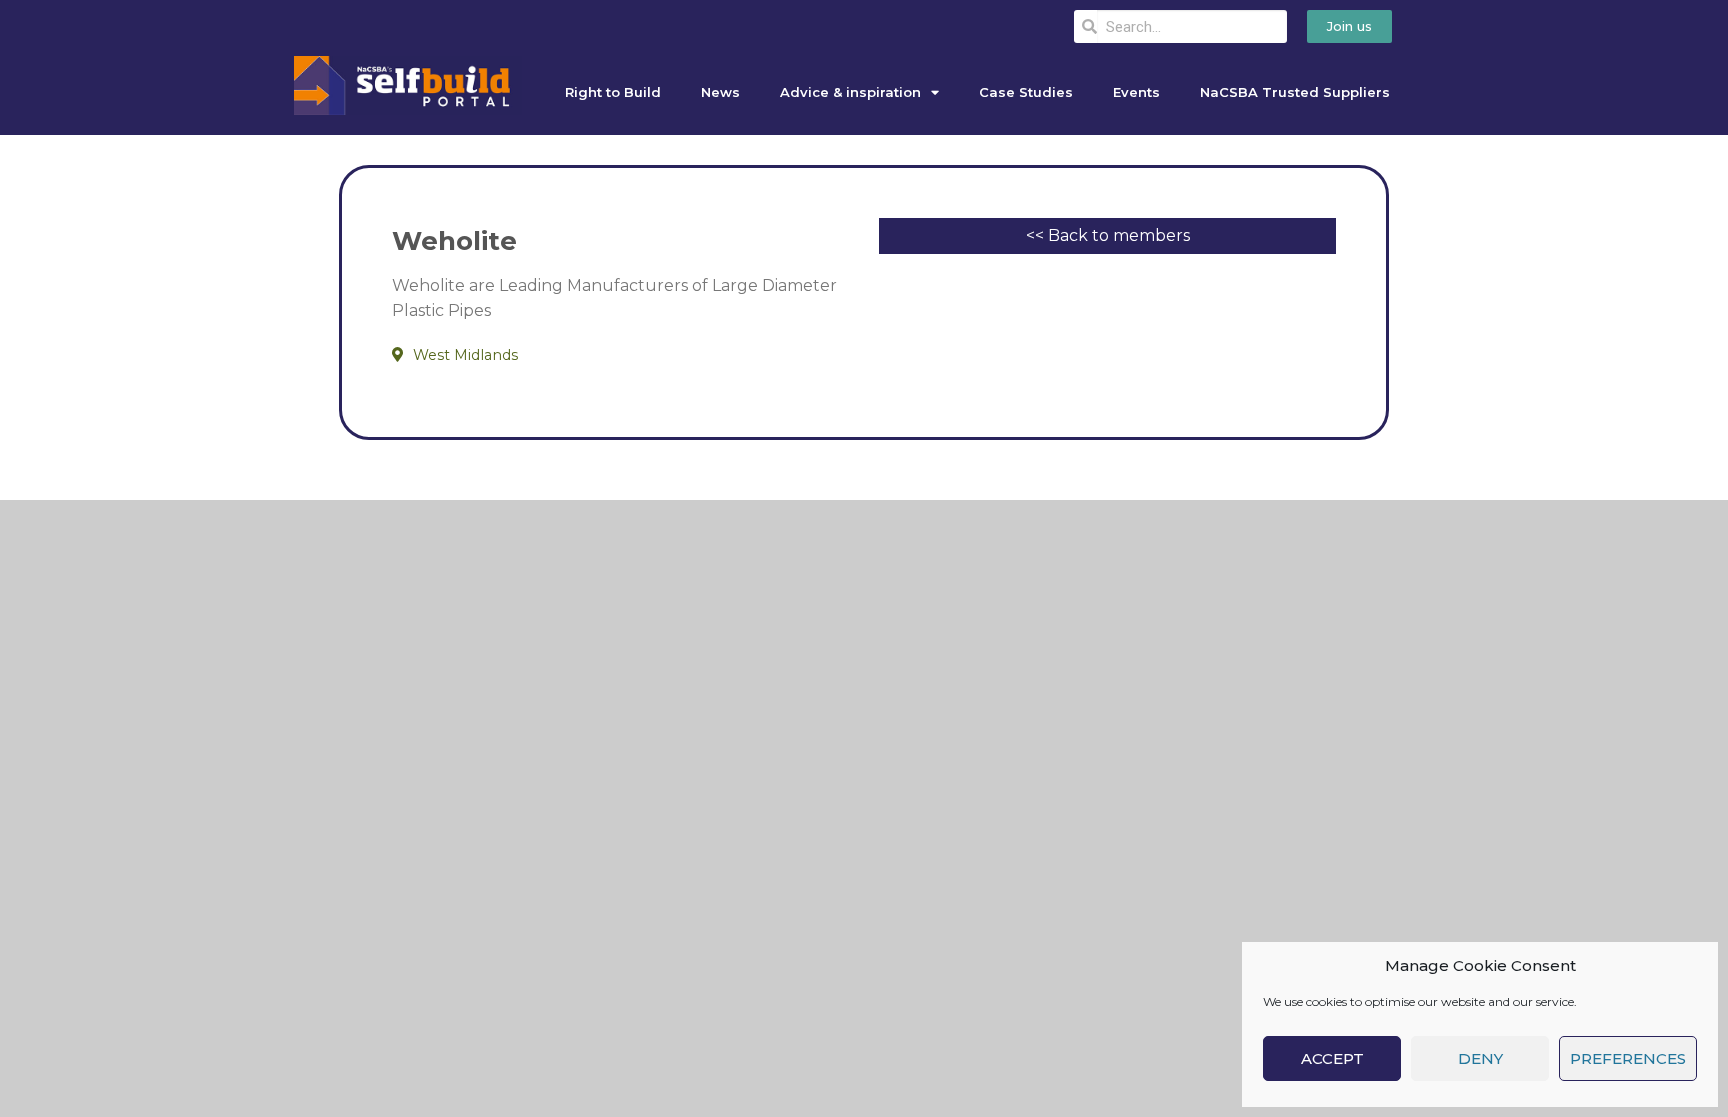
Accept (1332, 1058)
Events (1136, 92)
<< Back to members (1108, 235)
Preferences (1628, 1058)
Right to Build (613, 92)
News (720, 92)
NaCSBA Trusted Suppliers (1295, 92)
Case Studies (1026, 92)
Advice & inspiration (850, 92)
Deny (1480, 1058)
